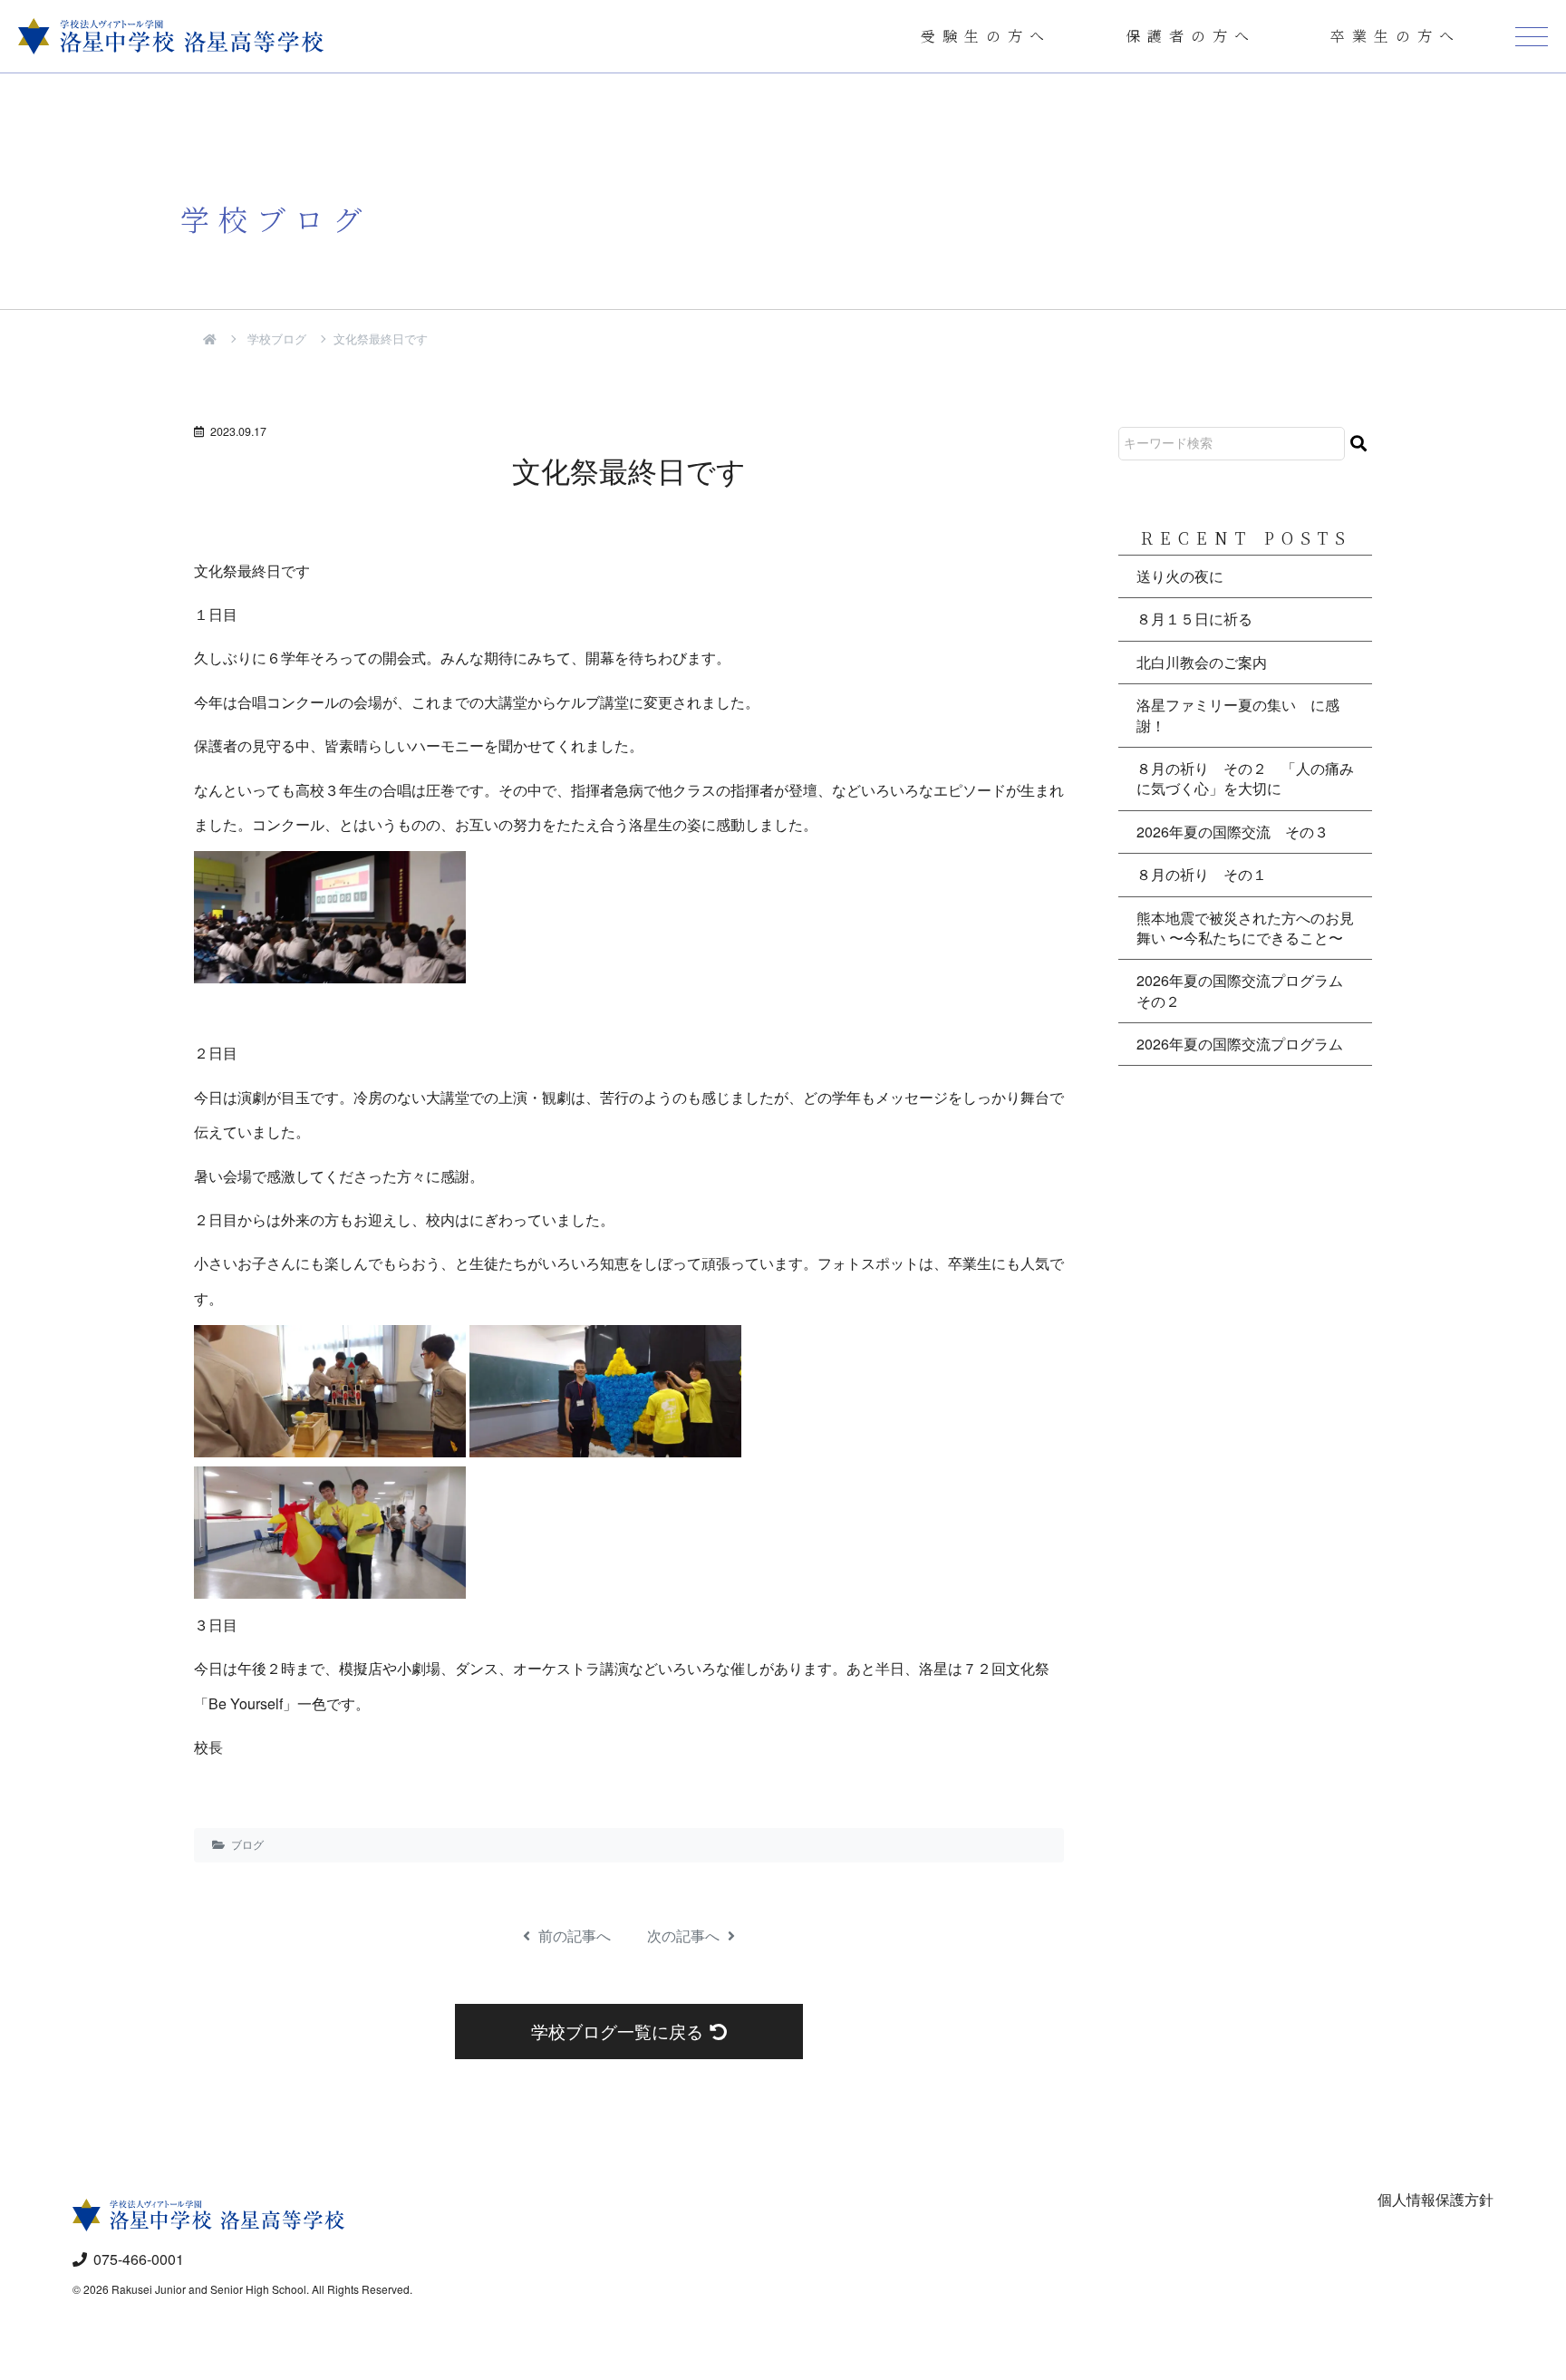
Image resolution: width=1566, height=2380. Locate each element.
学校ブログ (277, 339)
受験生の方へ (986, 36)
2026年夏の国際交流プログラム (1240, 1044)
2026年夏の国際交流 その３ (1232, 832)
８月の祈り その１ (1202, 874)
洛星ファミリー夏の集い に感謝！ (1238, 715)
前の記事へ (573, 1936)
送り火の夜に (1180, 576)
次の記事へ (685, 1936)
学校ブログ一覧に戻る (617, 2031)
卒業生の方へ (1396, 36)
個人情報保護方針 (1435, 2199)
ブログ (247, 1844)
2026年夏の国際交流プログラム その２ (1247, 990)
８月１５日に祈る (1194, 619)
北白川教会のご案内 (1202, 662)
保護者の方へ (1191, 36)
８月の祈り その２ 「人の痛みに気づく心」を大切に (1245, 778)
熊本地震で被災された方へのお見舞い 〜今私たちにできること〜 (1245, 928)
